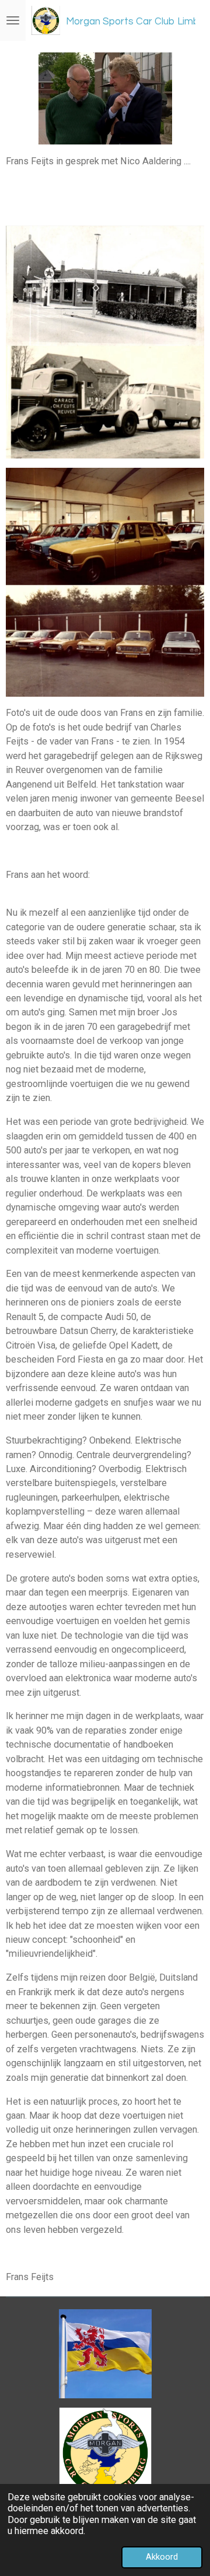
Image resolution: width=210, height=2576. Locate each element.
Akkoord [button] (162, 2557)
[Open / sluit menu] (13, 20)
